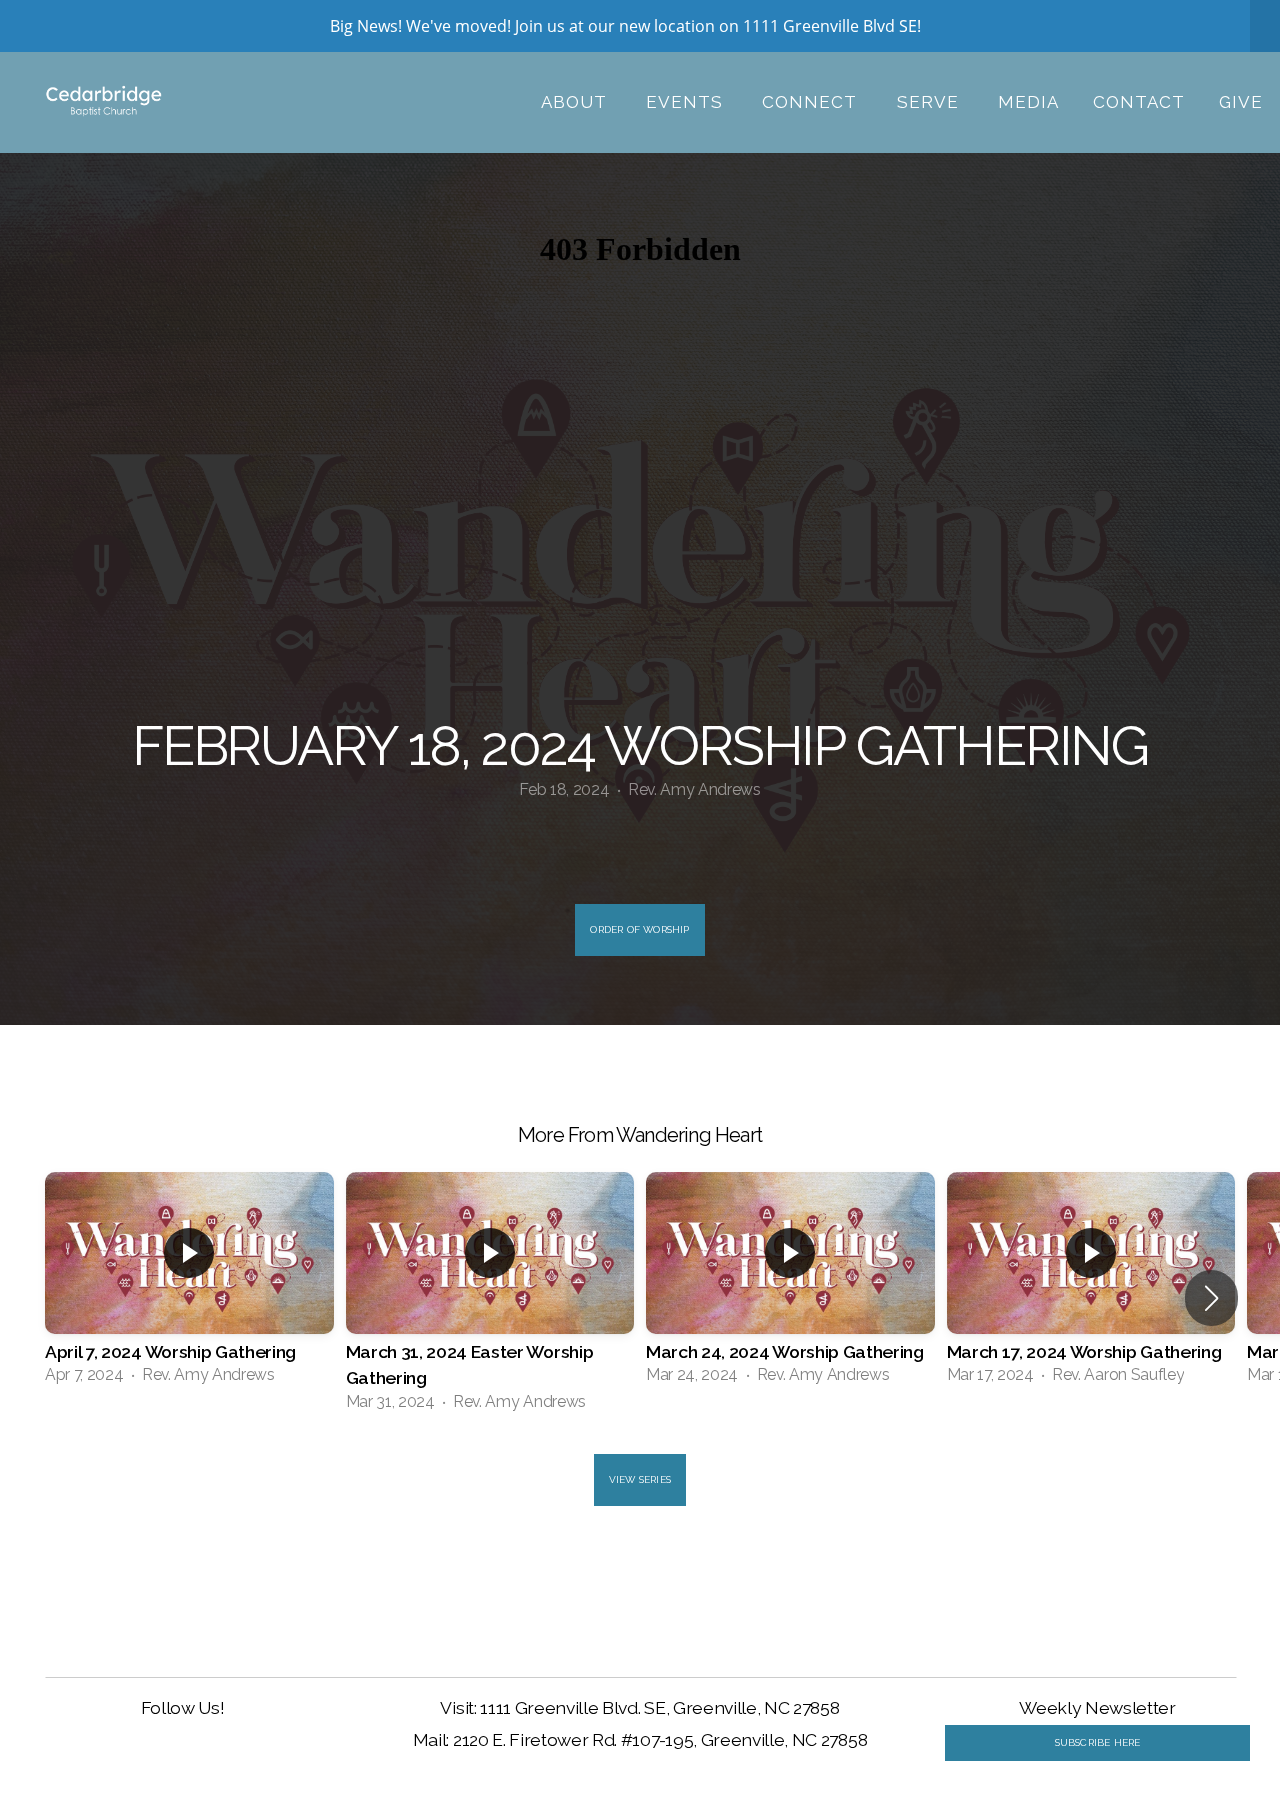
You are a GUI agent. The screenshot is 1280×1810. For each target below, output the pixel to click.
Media (1028, 102)
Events (687, 102)
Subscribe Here (1098, 1742)
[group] (189, 1285)
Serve (930, 102)
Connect (812, 102)
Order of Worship (639, 929)
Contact (1139, 102)
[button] (1211, 1298)
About (576, 102)
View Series (640, 1479)
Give (1241, 102)
